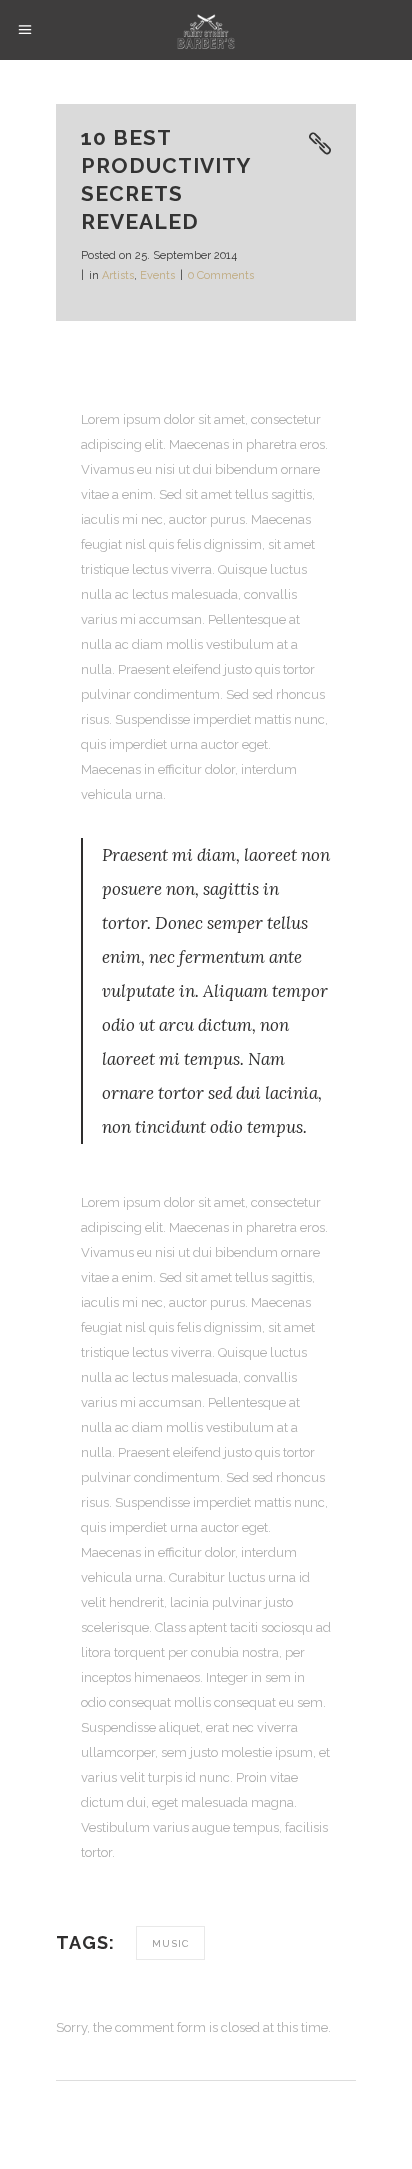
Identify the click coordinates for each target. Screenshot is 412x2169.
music (170, 1943)
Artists (118, 275)
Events (157, 275)
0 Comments (221, 275)
